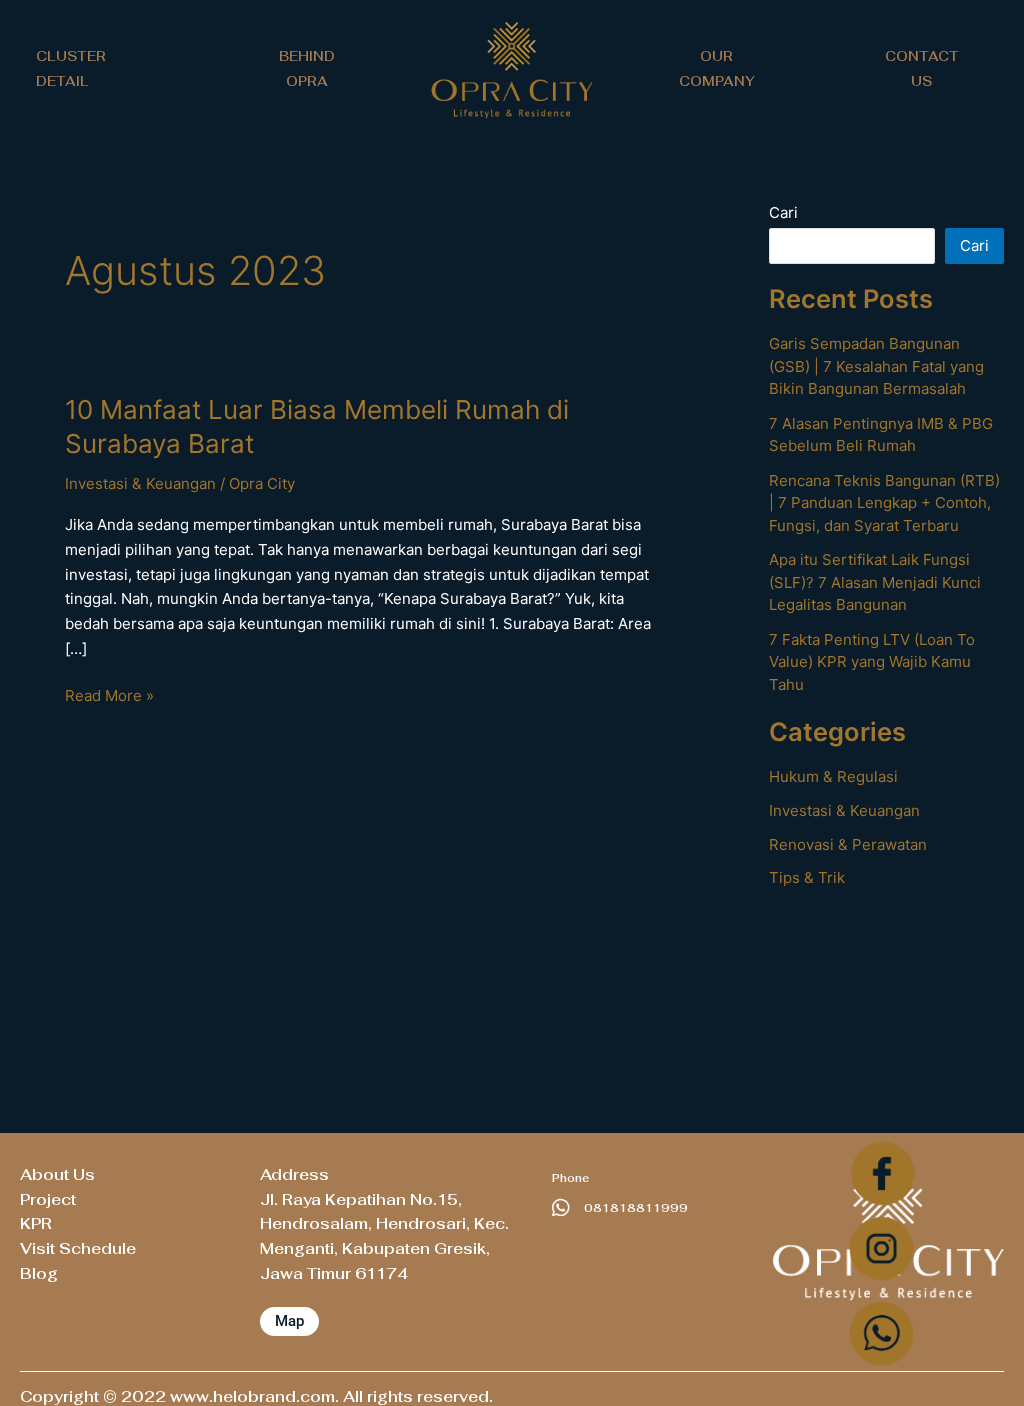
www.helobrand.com (252, 1396)
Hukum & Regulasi (833, 776)
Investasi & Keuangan (140, 483)
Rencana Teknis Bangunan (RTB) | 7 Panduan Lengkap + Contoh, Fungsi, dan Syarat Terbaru (884, 503)
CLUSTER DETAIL (71, 69)
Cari (783, 212)
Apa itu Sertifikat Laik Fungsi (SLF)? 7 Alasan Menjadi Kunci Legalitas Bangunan (875, 582)
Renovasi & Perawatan (848, 844)
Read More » (109, 694)
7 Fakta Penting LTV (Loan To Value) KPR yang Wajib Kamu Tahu (872, 662)
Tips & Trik (807, 877)
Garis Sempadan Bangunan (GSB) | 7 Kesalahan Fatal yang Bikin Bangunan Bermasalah (876, 366)
